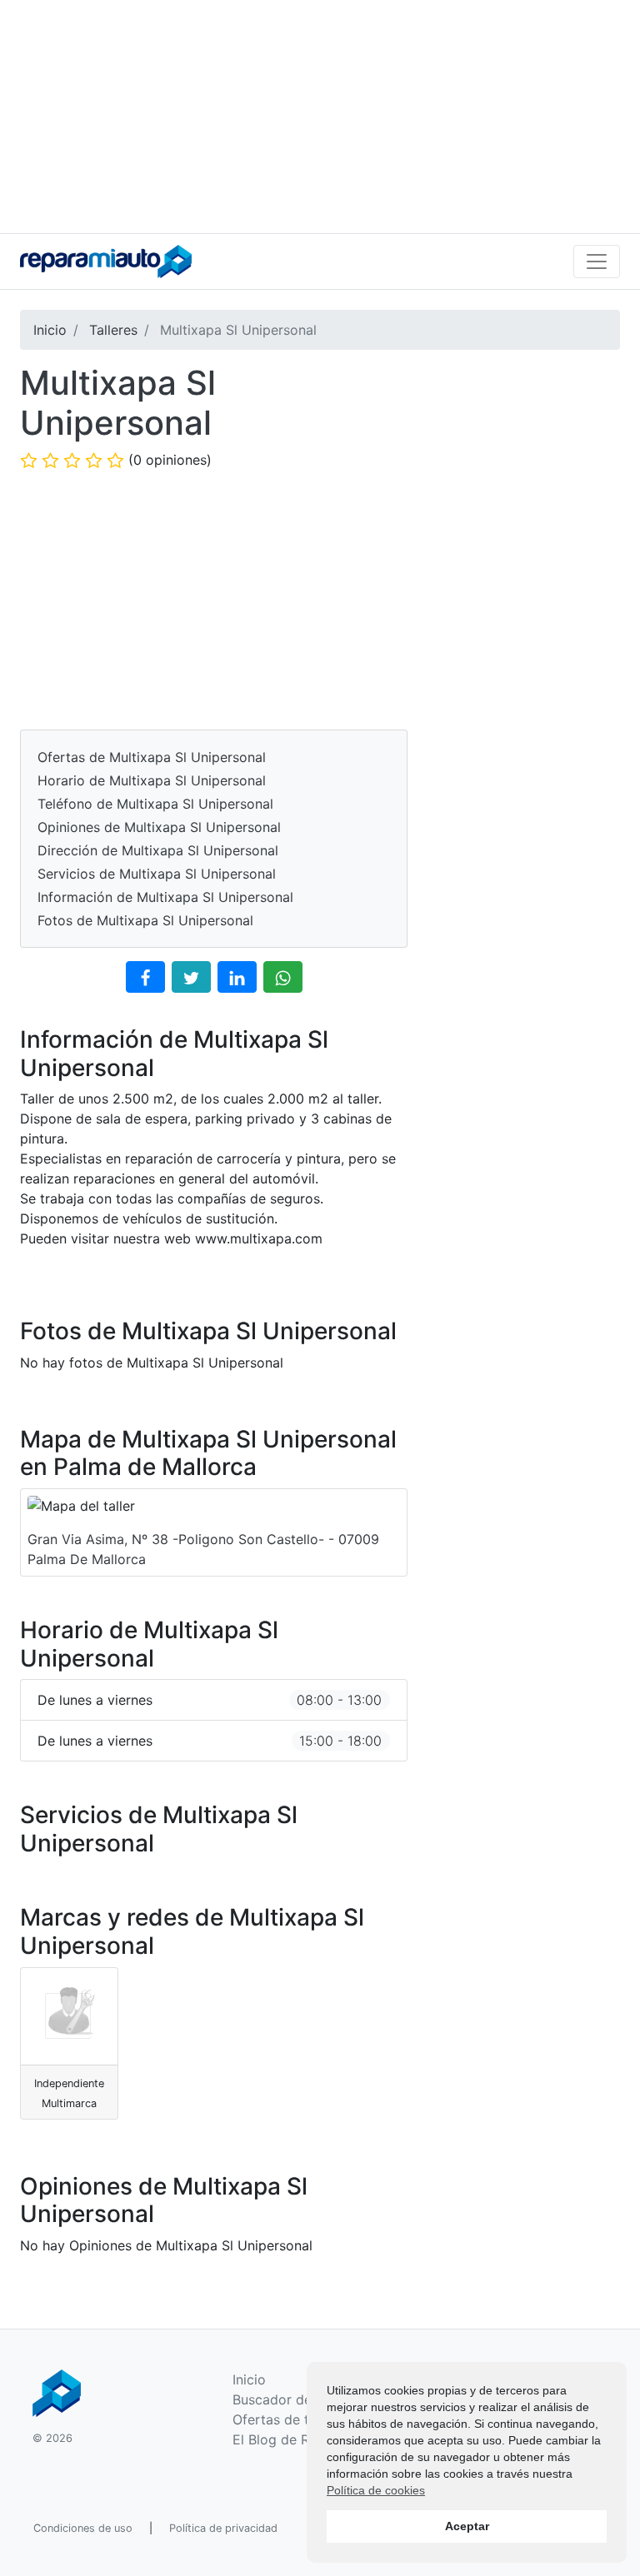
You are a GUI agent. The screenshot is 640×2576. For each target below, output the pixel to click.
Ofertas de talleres (291, 2419)
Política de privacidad (223, 2528)
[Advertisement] (320, 117)
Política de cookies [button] (376, 2490)
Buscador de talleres (297, 2399)
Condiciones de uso (83, 2528)
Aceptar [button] (467, 2526)
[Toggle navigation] (597, 262)
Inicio (249, 2379)
